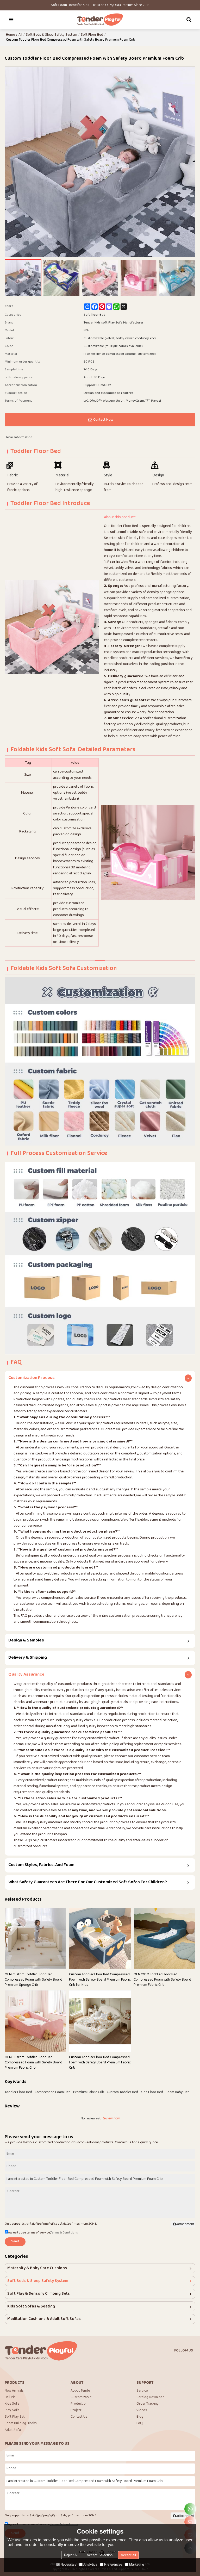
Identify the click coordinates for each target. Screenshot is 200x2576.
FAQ (140, 2423)
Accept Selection (100, 2555)
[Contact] (190, 2522)
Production (79, 2404)
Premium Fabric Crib (89, 2092)
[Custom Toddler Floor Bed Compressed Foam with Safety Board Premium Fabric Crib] (100, 2021)
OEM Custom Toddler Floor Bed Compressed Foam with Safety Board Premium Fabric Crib (33, 2062)
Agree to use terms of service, (43, 2233)
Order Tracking (148, 2404)
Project (76, 2410)
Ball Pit (10, 2397)
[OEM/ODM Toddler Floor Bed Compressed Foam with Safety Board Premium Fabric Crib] (165, 1939)
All (20, 35)
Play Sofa (12, 2410)
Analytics (90, 2564)
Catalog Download (151, 2397)
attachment (186, 2224)
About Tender (81, 2391)
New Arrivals (14, 2391)
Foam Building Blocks (21, 2423)
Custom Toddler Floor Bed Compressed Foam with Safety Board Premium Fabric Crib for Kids (100, 1980)
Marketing (137, 2564)
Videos (142, 2410)
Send (15, 2242)
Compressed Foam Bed (53, 2092)
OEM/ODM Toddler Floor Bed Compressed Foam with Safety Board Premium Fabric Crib (162, 1980)
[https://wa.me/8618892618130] (190, 2509)
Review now (111, 2118)
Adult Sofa (13, 2430)
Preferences (113, 2564)
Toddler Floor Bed (18, 2092)
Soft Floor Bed (92, 35)
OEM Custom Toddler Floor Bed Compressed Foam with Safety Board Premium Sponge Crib (33, 1980)
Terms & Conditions (64, 2233)
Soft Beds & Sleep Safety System (51, 35)
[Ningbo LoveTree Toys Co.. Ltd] (100, 20)
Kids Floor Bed (152, 2092)
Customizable (81, 2397)
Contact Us (79, 2417)
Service (142, 2391)
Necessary (68, 2564)
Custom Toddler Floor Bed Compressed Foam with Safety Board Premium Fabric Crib (100, 2062)
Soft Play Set (15, 2417)
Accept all (128, 2555)
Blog (140, 2417)
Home (10, 35)
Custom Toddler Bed (122, 2092)
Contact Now (103, 420)
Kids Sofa (12, 2404)
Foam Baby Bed (178, 2092)
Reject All (71, 2555)
